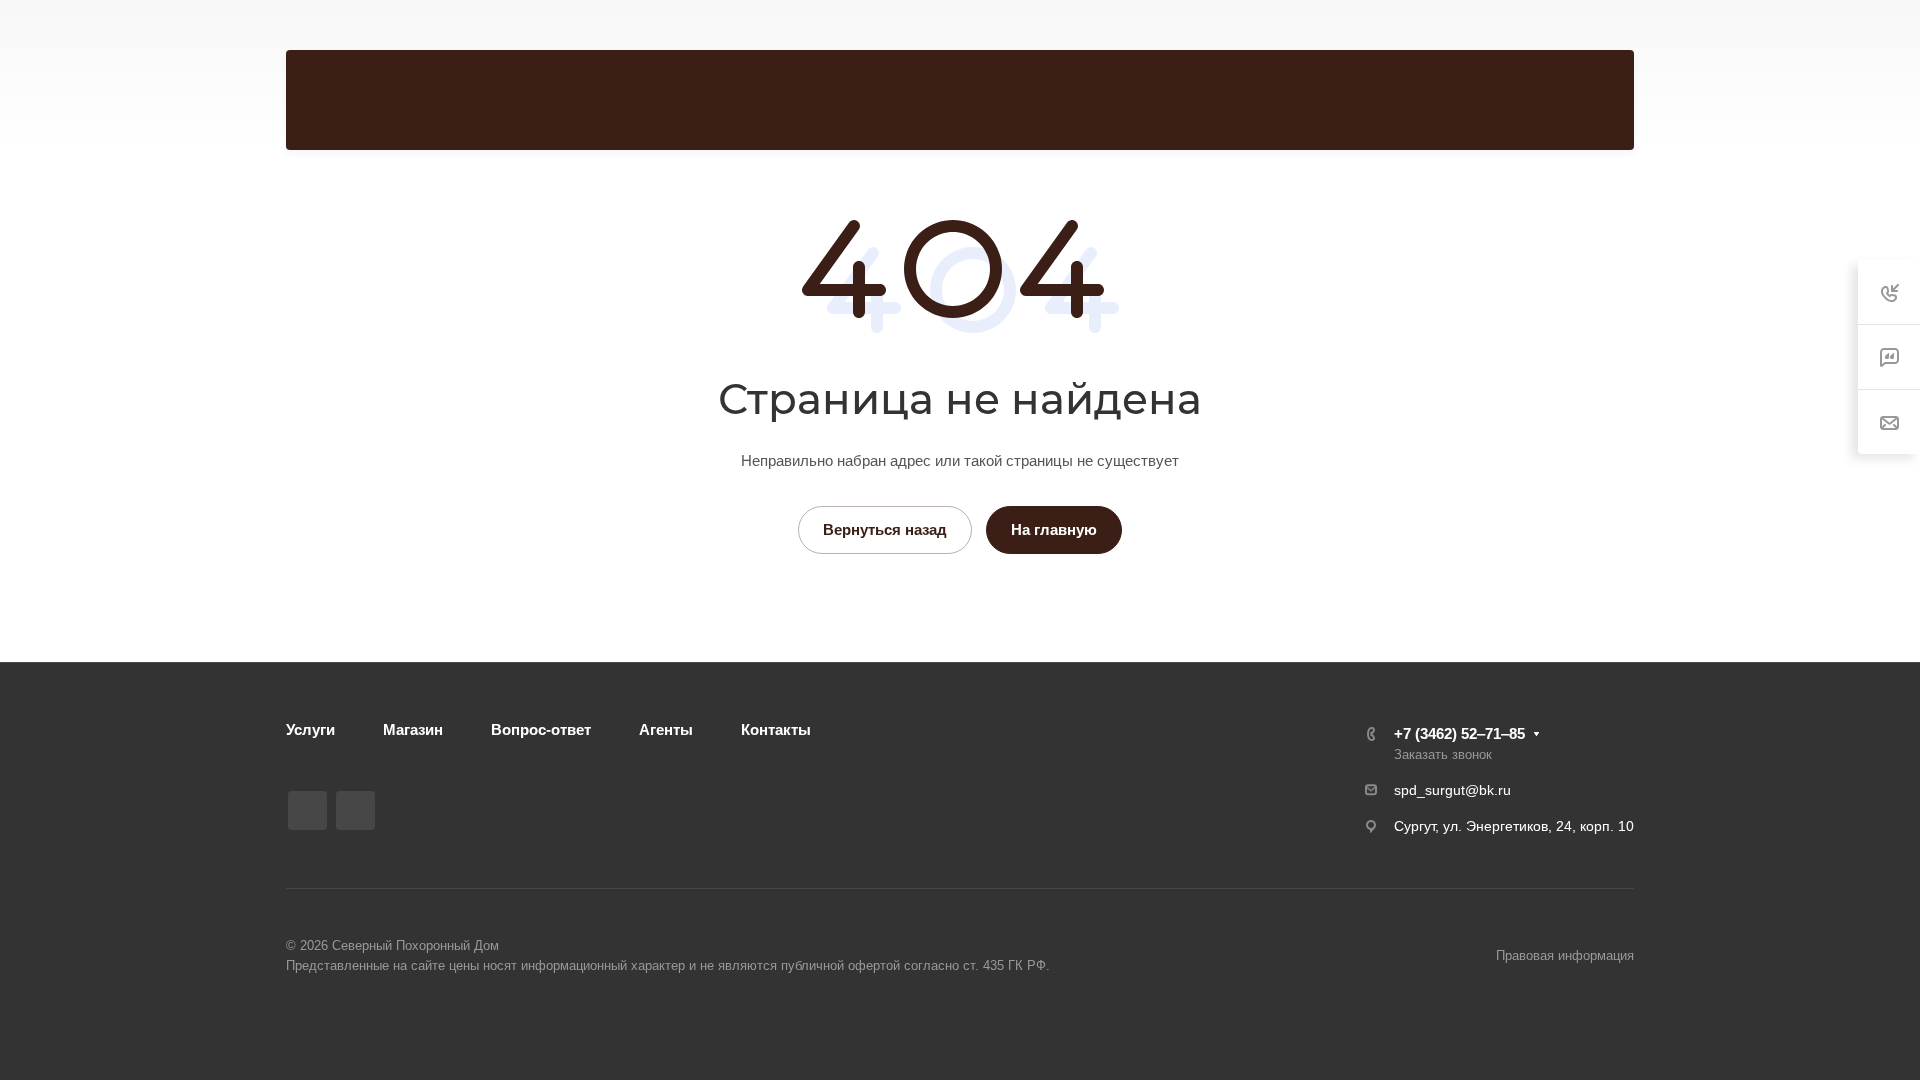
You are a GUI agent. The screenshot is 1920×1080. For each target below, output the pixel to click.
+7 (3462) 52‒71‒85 (1553, 25)
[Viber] (976, 25)
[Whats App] (1012, 25)
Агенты (666, 729)
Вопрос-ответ (541, 729)
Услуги (310, 729)
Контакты (776, 729)
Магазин (413, 729)
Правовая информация (1565, 955)
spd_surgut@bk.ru (1452, 790)
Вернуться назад (885, 529)
